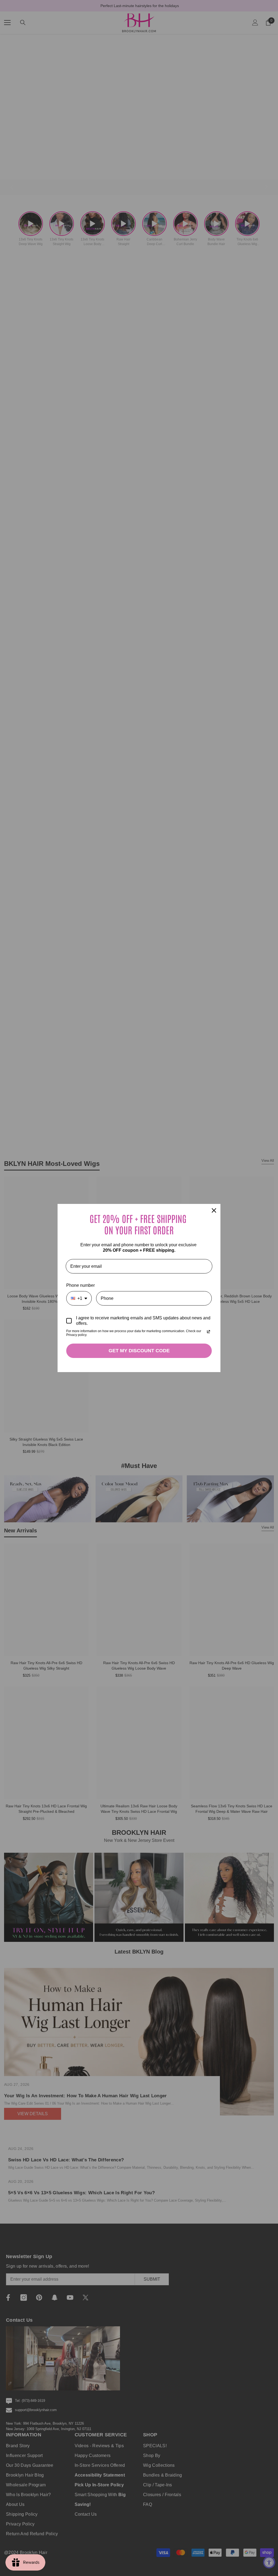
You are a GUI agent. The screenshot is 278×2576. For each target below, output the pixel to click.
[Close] (214, 1210)
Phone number (80, 1285)
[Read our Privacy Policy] (208, 1332)
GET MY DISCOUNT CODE (139, 1351)
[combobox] (79, 1298)
